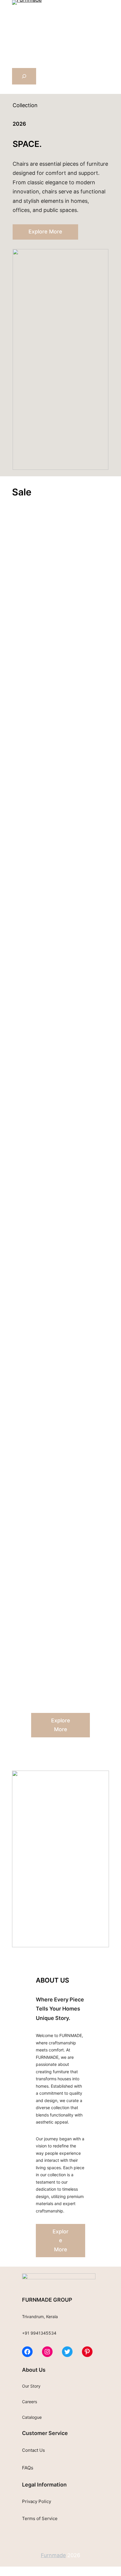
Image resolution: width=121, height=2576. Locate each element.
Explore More (45, 232)
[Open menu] (16, 18)
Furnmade (53, 2555)
